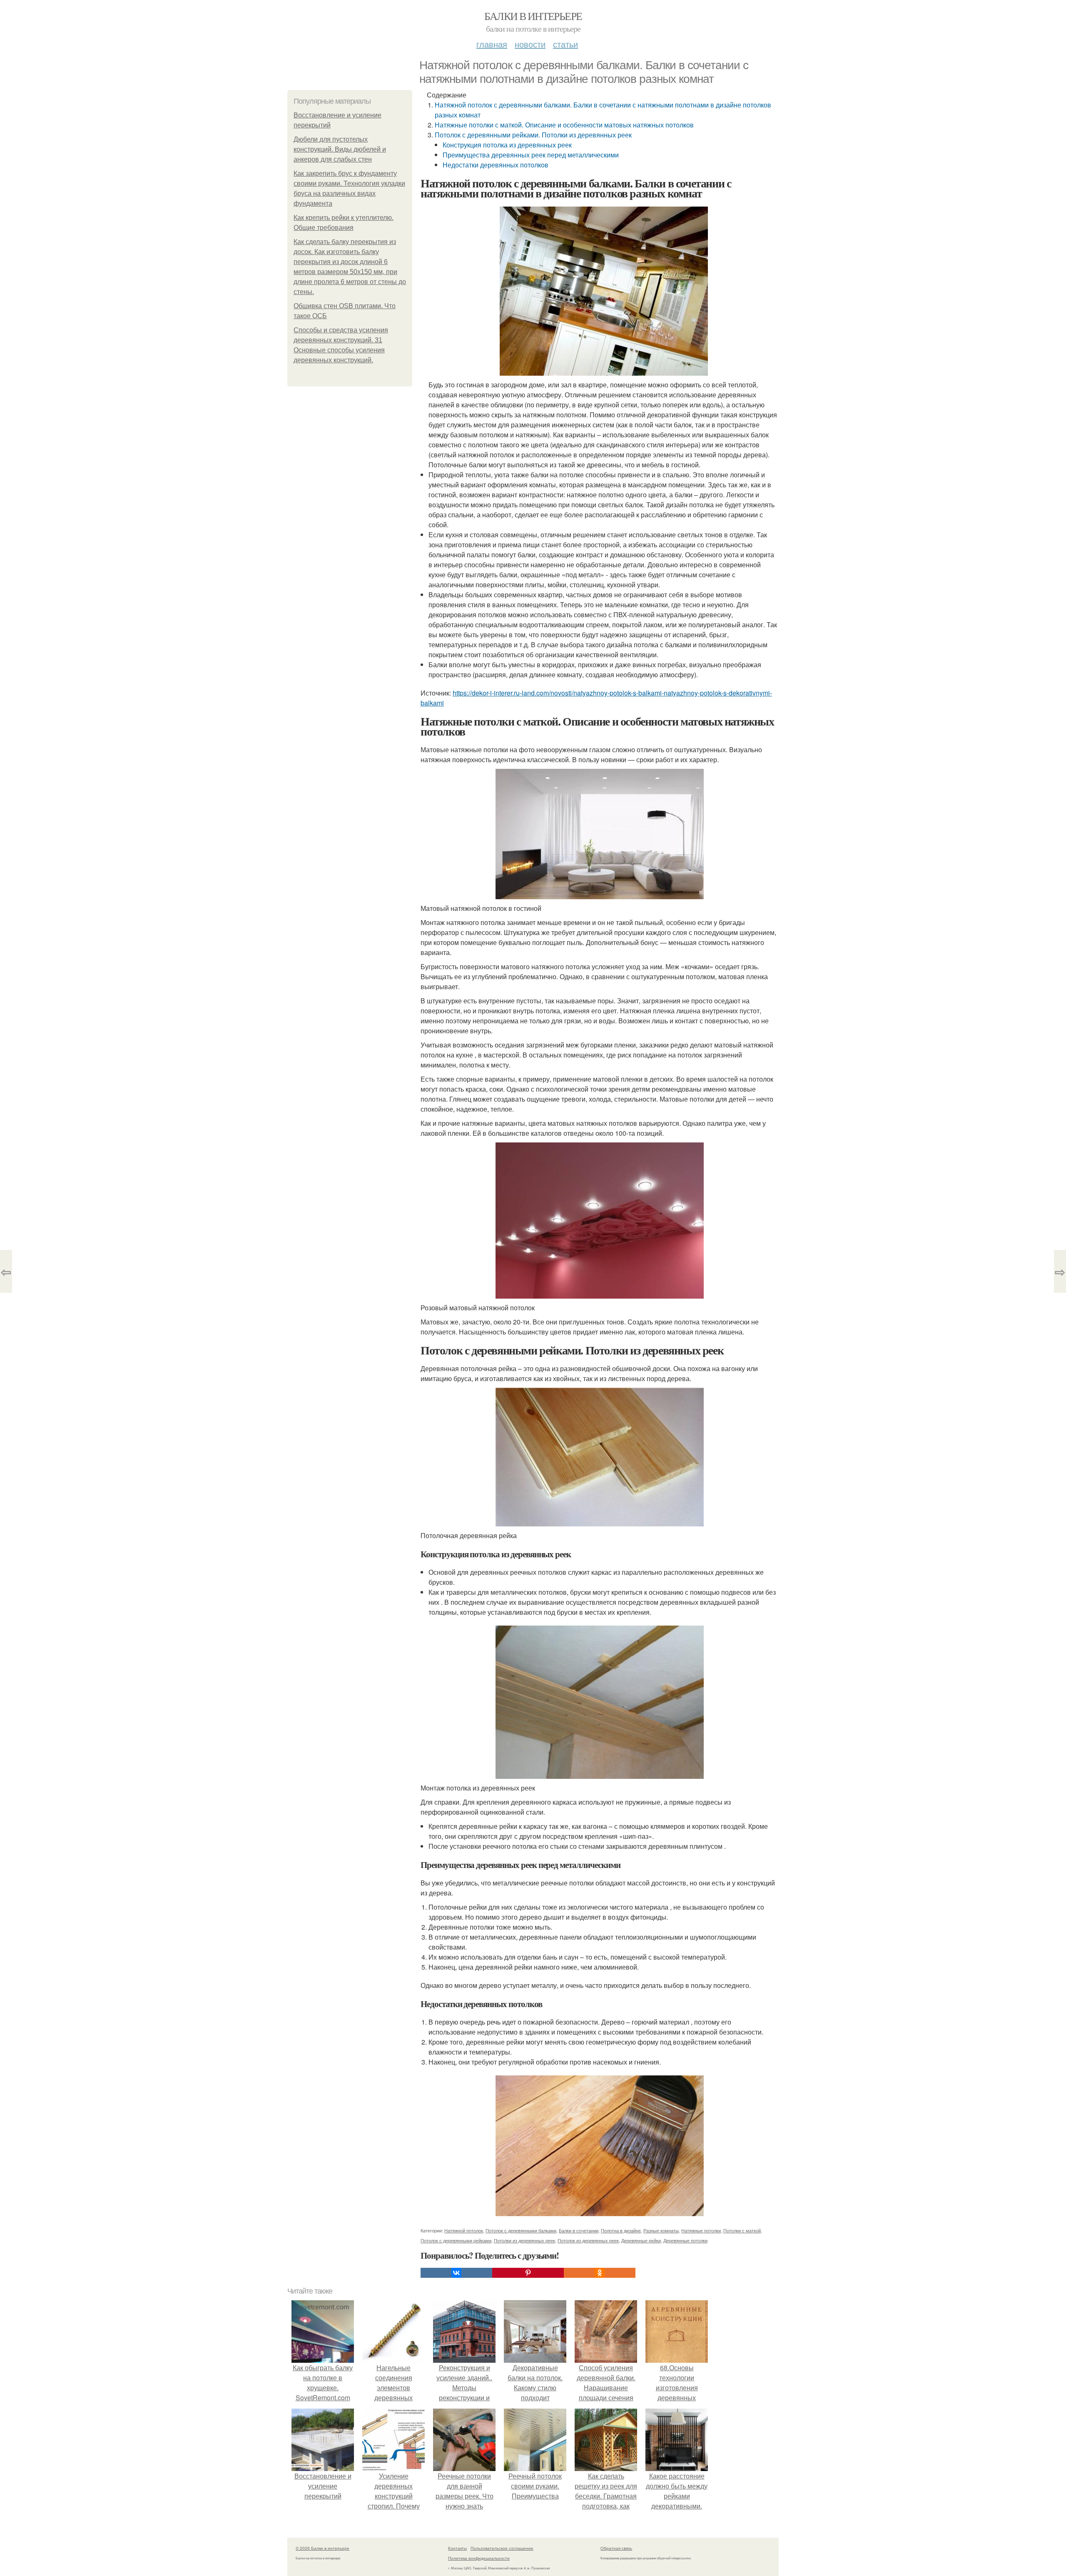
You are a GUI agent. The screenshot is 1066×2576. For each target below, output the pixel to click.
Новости (530, 44)
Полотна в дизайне (621, 2230)
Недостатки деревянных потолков (496, 165)
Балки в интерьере (533, 16)
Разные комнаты (661, 2230)
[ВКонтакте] (456, 2273)
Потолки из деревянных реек (524, 2240)
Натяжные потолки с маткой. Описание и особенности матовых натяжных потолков (564, 125)
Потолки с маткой (742, 2230)
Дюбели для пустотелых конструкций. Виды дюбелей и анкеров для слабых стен (340, 149)
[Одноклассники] (600, 2273)
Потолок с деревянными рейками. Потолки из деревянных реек (533, 135)
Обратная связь (616, 2548)
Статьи (565, 44)
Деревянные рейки (641, 2240)
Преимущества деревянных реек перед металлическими (531, 155)
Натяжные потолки (701, 2230)
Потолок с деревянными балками (521, 2230)
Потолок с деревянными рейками (456, 2240)
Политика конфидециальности (479, 2558)
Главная (492, 44)
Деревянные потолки (685, 2240)
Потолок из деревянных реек (588, 2240)
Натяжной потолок (464, 2230)
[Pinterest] (528, 2273)
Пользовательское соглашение (502, 2548)
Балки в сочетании (579, 2230)
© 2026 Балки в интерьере (323, 2548)
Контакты (457, 2548)
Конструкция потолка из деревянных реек (507, 145)
